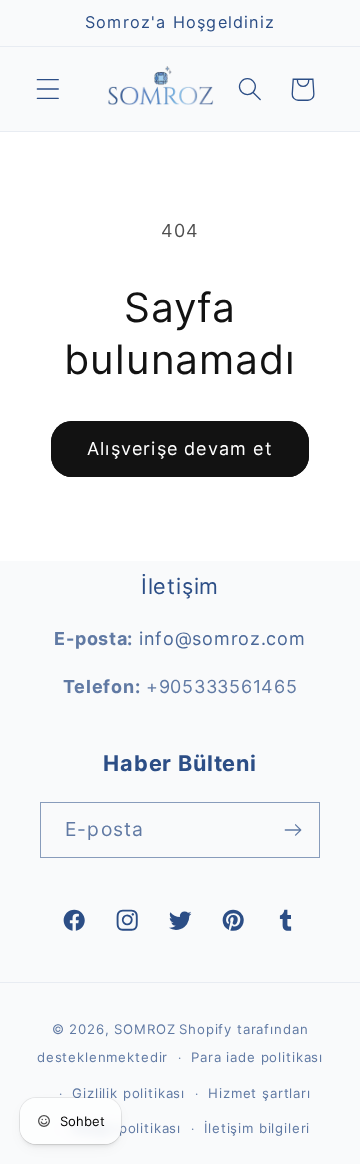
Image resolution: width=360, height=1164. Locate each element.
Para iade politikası (257, 1057)
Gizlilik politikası (128, 1093)
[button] (48, 89)
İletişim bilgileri (257, 1128)
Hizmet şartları (259, 1093)
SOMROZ (144, 1029)
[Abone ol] (292, 830)
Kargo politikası (127, 1128)
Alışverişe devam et (180, 448)
